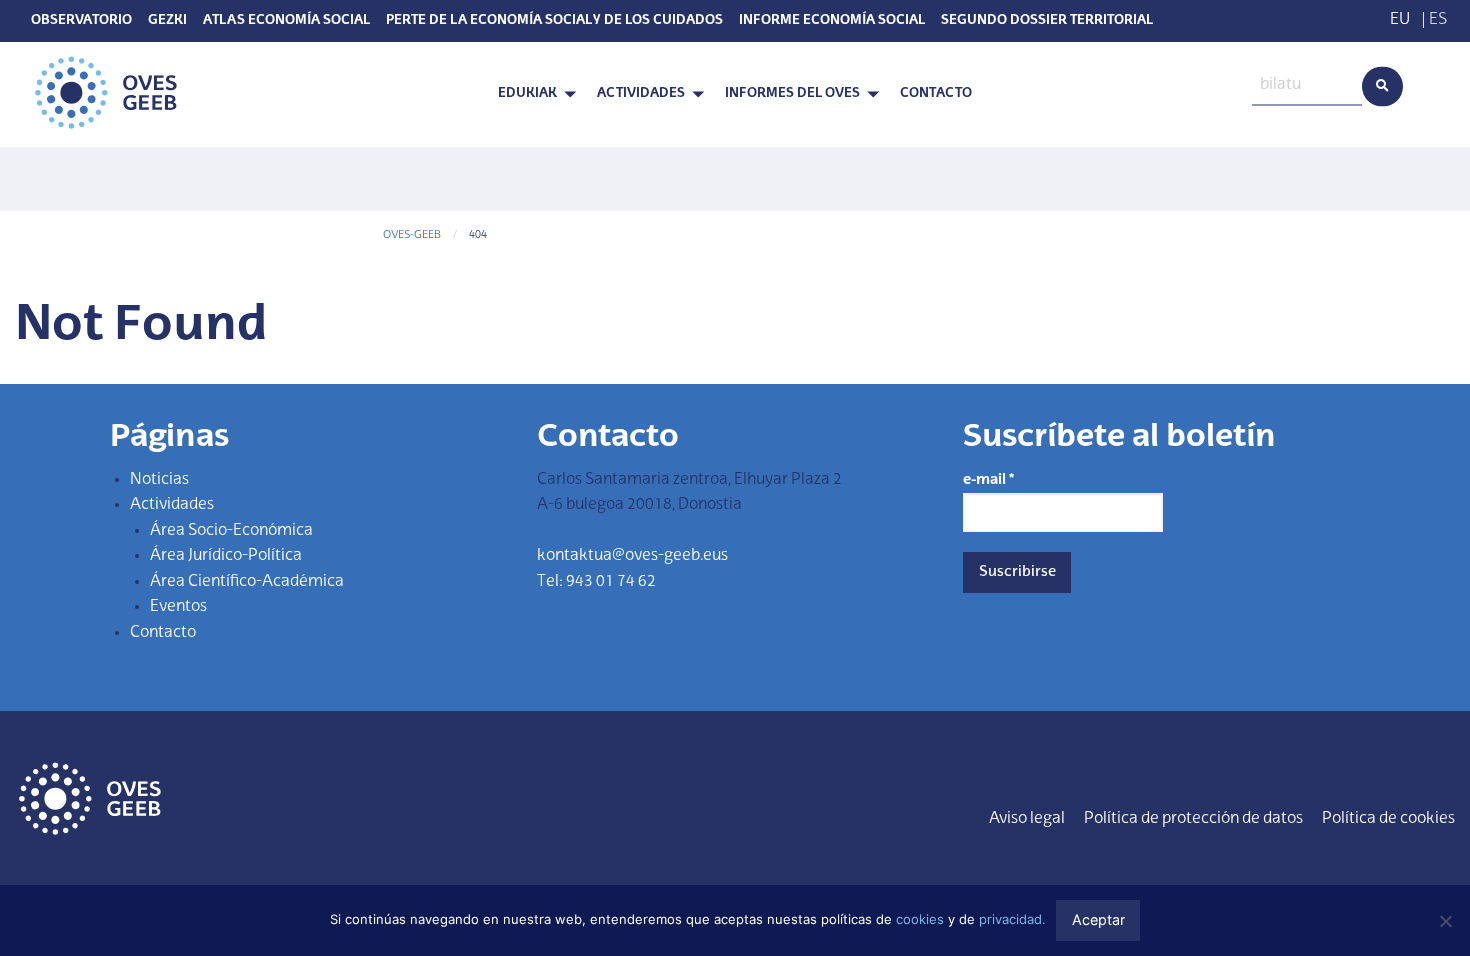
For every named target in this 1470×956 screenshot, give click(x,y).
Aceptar (1098, 919)
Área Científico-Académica (247, 582)
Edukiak (527, 93)
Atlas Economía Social (286, 21)
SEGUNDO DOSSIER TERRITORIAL (1047, 21)
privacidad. (1012, 919)
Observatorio (81, 21)
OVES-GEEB (412, 235)
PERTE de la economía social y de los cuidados (554, 21)
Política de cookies (1388, 819)
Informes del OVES (792, 93)
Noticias (159, 480)
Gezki (167, 21)
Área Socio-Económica (231, 531)
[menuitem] (531, 94)
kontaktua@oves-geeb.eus (632, 556)
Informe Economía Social (832, 21)
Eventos (178, 607)
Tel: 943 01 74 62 (596, 582)
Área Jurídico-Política (226, 556)
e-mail (988, 480)
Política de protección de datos (1193, 819)
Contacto (936, 93)
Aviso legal (1027, 819)
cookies (920, 919)
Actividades (641, 93)
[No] (1445, 921)
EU (1400, 20)
